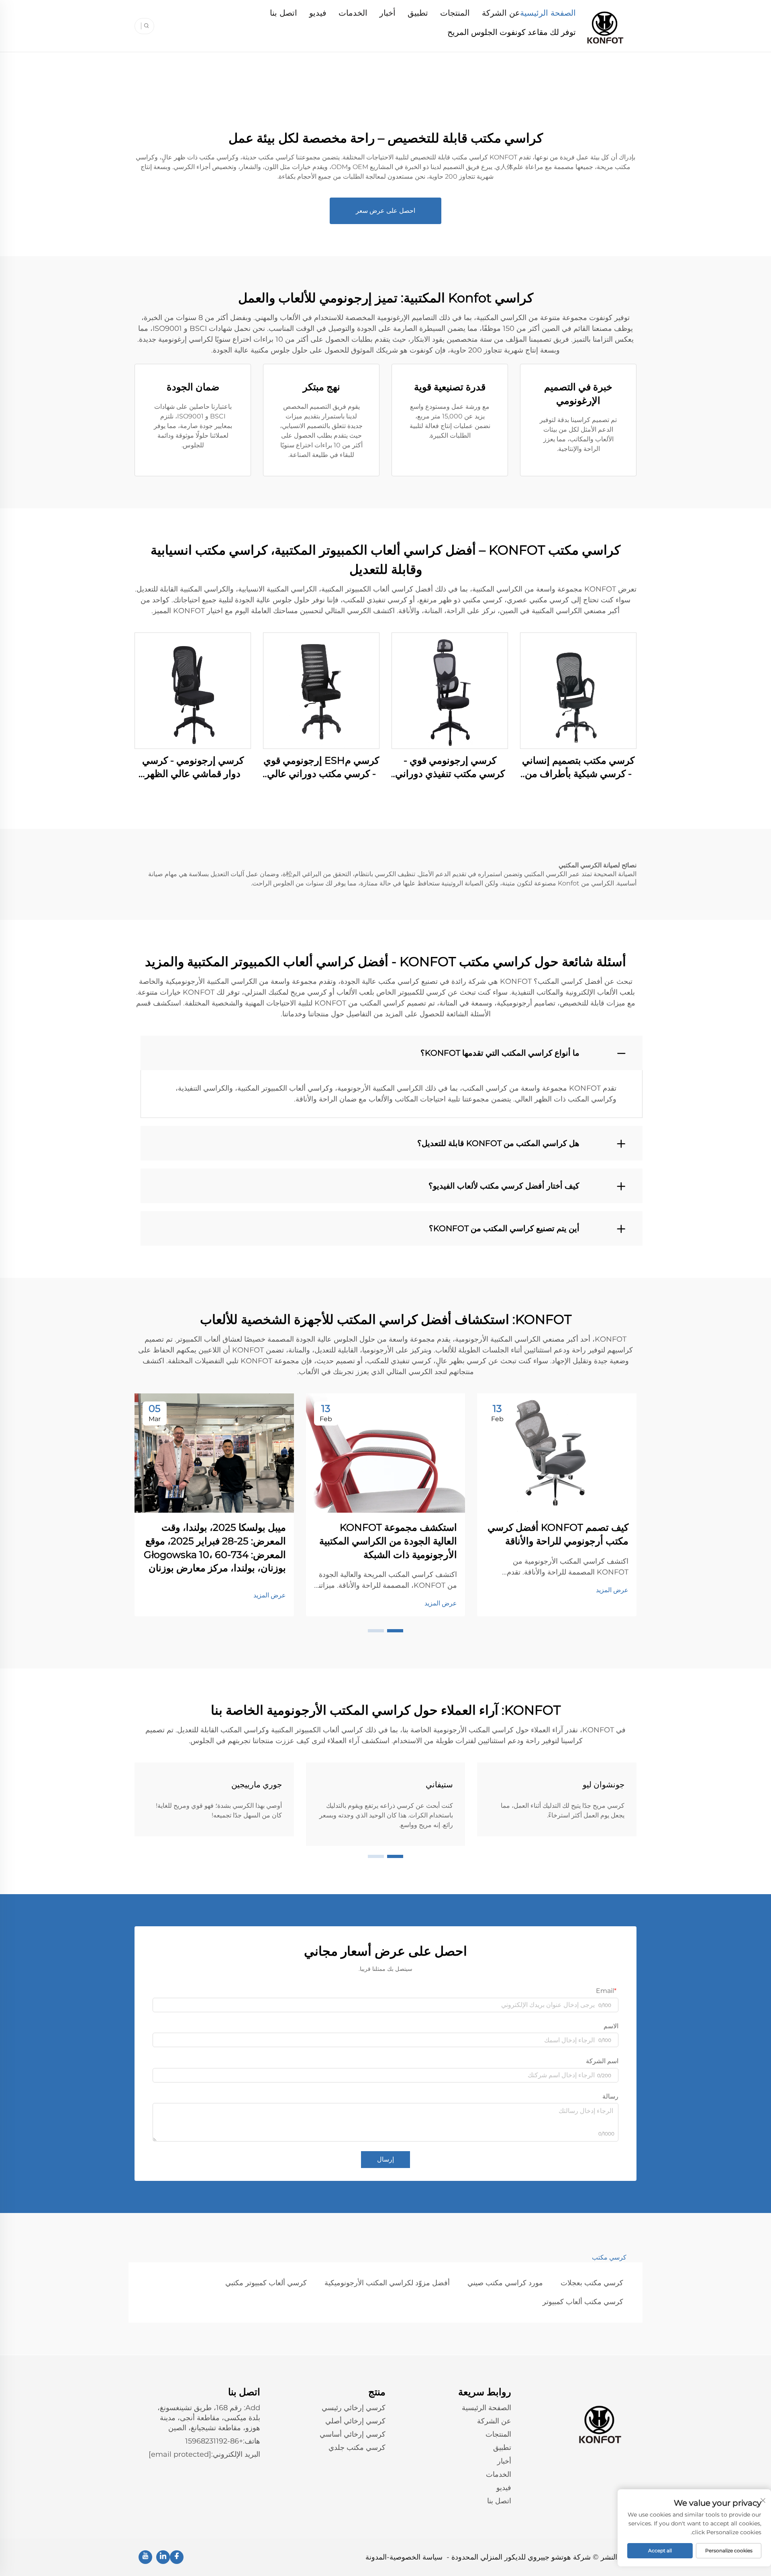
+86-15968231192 (214, 2441)
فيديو (318, 13)
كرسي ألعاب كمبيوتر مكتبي (266, 2283)
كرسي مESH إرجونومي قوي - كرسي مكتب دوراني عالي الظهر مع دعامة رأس (321, 768)
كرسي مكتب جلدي (357, 2448)
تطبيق (418, 13)
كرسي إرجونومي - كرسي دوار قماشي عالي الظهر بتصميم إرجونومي (193, 768)
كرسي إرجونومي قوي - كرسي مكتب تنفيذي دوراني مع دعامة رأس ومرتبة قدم (450, 768)
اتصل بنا (284, 13)
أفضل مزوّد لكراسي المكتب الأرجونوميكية (387, 2283)
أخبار (388, 13)
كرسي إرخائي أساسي (353, 2434)
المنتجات (455, 13)
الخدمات (353, 13)
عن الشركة (501, 13)
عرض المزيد (612, 1590)
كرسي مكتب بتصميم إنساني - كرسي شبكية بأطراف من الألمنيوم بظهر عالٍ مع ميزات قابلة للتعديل (578, 768)
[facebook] (177, 2557)
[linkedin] (163, 2557)
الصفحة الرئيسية (548, 13)
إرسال (385, 2159)
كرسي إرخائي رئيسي (354, 2408)
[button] (395, 1631)
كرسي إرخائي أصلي (355, 2421)
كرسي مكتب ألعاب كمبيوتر (583, 2302)
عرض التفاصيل (578, 690)
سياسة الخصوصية (416, 2557)
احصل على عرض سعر (385, 211)
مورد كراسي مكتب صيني (505, 2283)
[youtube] (145, 2557)
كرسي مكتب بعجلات (592, 2283)
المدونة (376, 2557)
